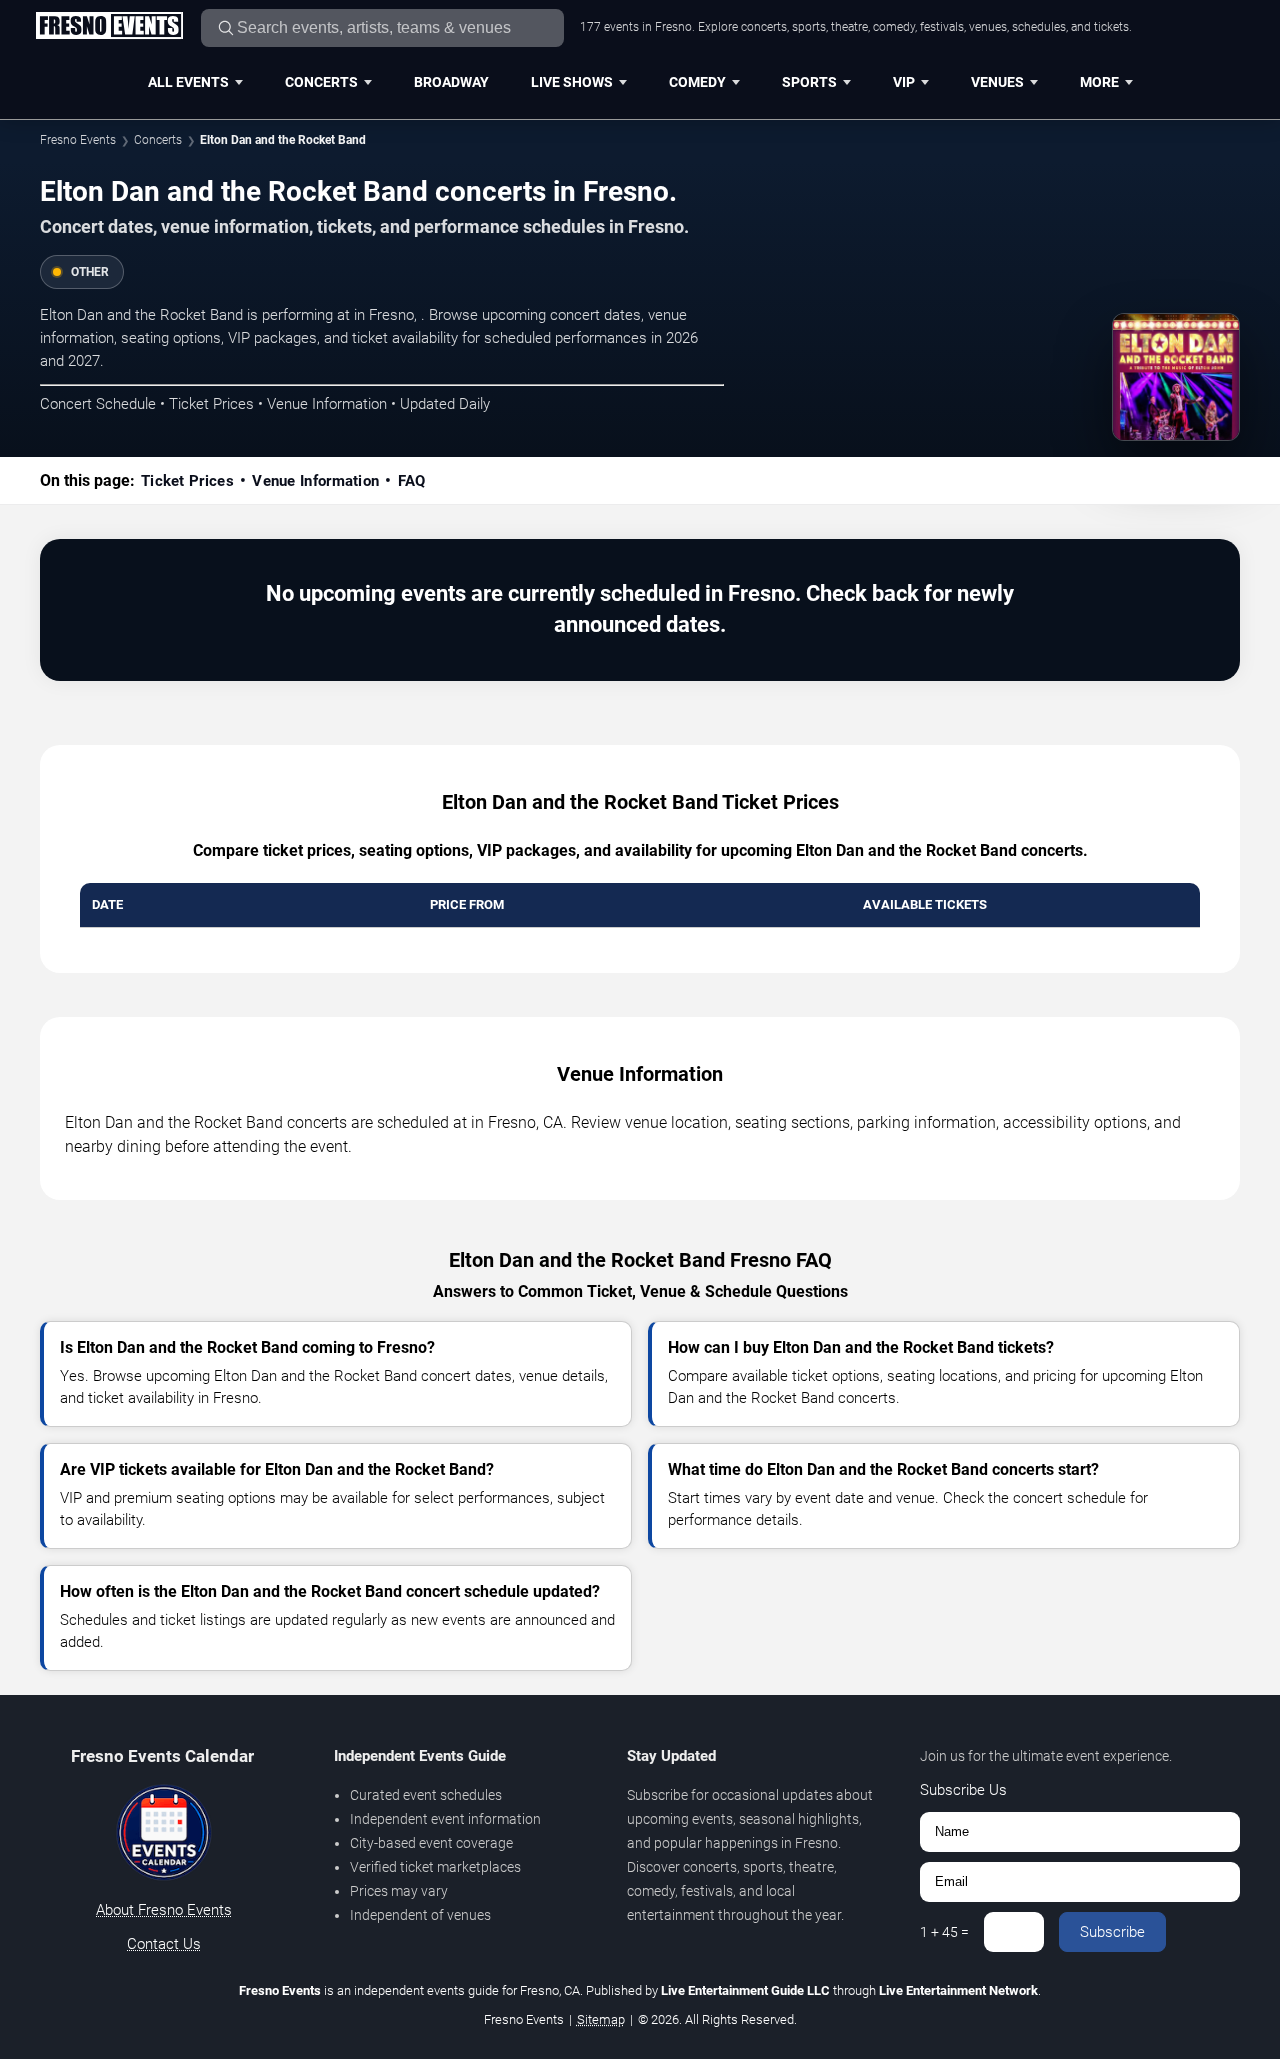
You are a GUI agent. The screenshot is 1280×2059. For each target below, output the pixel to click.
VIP (904, 82)
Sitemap (601, 2019)
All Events (188, 82)
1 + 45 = (944, 1932)
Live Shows (572, 82)
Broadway (451, 82)
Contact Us (164, 1944)
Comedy (697, 82)
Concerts (321, 82)
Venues (997, 82)
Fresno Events (78, 140)
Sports (809, 82)
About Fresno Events (164, 1910)
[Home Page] (109, 27)
